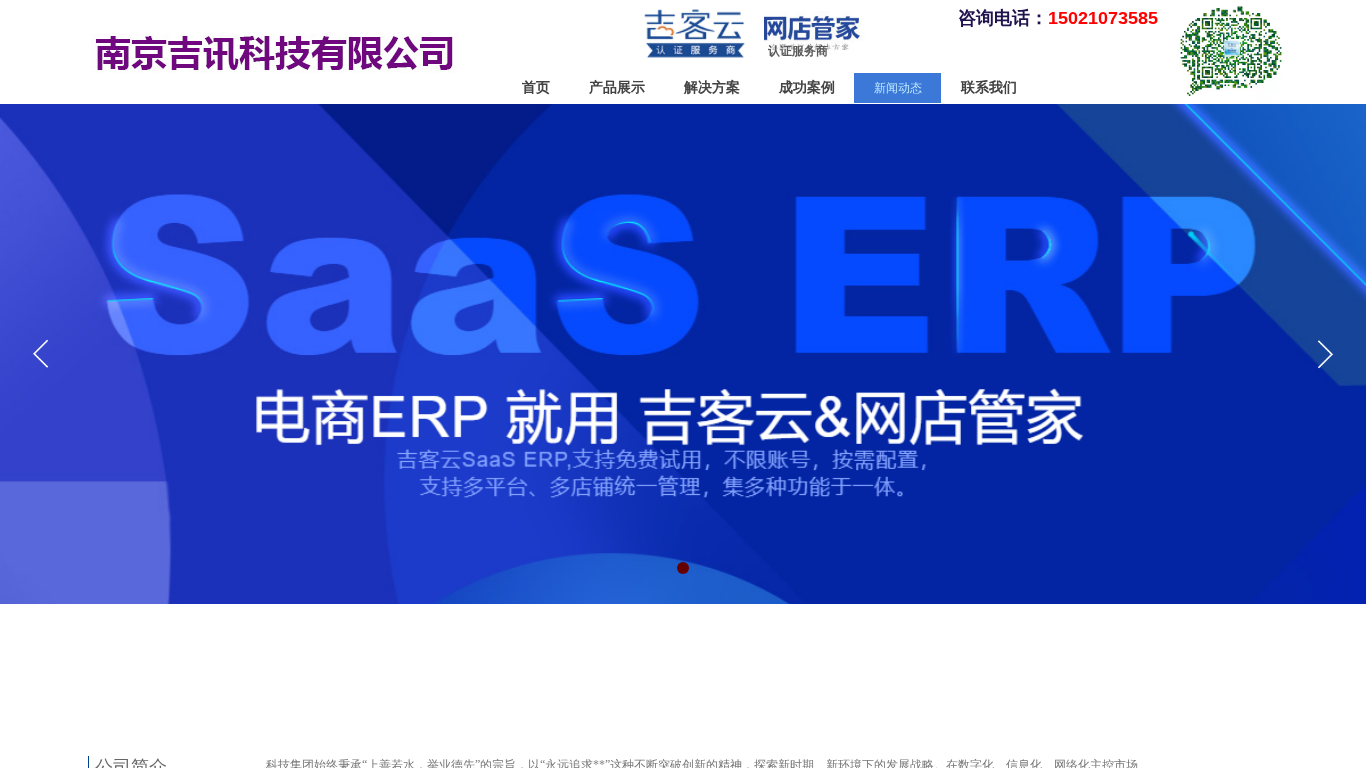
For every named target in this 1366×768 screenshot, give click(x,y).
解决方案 (712, 87)
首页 (536, 87)
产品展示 (617, 87)
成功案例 (807, 87)
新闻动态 (898, 88)
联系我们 (989, 87)
